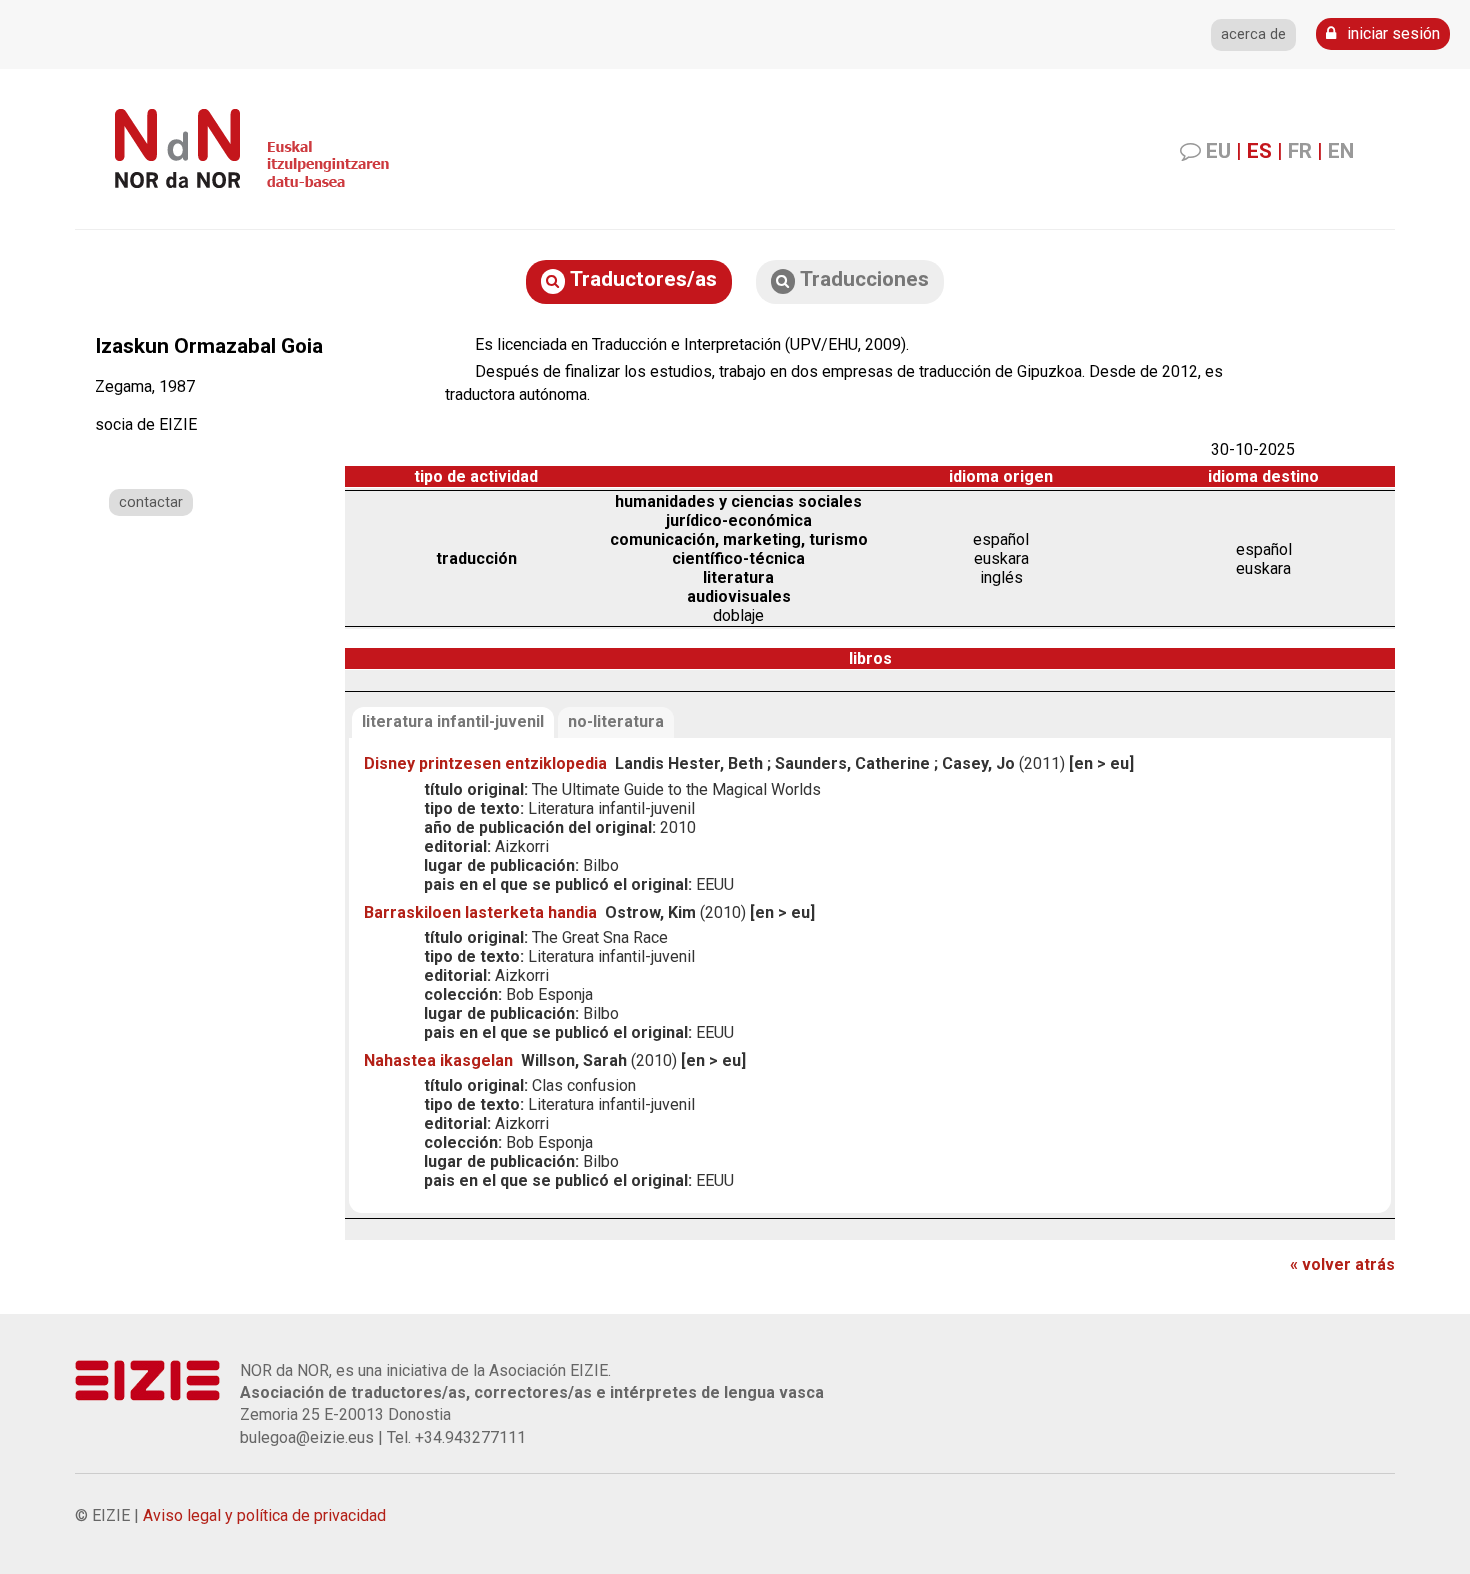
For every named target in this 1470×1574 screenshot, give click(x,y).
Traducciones (862, 279)
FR (1300, 151)
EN (1341, 151)
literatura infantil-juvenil (453, 721)
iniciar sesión (1391, 33)
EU (1218, 151)
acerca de (1253, 34)
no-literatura (616, 721)
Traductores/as (641, 279)
